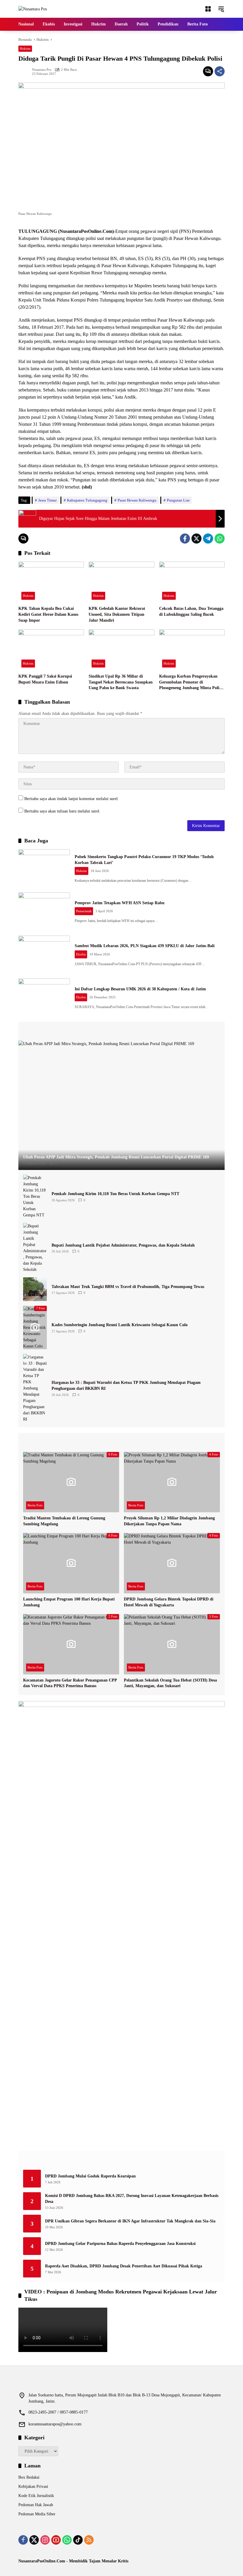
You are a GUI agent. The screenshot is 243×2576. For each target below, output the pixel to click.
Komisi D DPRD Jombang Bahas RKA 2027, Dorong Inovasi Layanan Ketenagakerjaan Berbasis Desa (132, 2199)
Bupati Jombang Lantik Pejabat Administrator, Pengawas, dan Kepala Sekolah (123, 1245)
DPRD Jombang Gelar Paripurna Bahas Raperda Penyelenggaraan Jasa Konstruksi (120, 2244)
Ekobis (81, 954)
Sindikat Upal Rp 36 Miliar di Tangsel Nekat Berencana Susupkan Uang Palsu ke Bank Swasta (121, 682)
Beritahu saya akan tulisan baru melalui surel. (62, 811)
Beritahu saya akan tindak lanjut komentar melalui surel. (72, 799)
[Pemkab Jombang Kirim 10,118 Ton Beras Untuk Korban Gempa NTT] (35, 1196)
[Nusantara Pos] (33, 9)
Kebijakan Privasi (33, 2486)
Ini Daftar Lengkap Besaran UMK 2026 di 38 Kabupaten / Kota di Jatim (140, 989)
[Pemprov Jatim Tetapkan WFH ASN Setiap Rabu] (44, 911)
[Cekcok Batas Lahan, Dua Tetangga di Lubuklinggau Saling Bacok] (192, 582)
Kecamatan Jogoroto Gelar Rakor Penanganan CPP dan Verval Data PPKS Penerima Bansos (70, 1683)
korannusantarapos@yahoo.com (55, 2424)
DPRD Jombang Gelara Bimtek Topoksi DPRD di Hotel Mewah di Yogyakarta (169, 1602)
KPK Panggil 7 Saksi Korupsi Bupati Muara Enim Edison (45, 679)
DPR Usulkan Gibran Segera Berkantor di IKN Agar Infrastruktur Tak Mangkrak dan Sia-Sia (130, 2221)
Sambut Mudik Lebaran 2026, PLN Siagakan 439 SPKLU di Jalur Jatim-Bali (145, 946)
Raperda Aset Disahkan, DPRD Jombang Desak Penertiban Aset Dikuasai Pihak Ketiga (124, 2266)
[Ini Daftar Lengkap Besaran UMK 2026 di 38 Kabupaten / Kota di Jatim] (44, 997)
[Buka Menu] (208, 9)
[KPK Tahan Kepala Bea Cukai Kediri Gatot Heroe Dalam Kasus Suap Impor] (51, 582)
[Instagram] (45, 2540)
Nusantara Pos (42, 70)
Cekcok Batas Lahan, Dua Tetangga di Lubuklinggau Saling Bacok (191, 611)
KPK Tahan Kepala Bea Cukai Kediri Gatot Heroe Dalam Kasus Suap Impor (48, 614)
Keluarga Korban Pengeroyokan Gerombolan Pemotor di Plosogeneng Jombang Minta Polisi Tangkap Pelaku (191, 682)
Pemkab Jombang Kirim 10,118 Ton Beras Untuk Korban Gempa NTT (115, 1194)
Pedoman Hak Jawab (36, 2505)
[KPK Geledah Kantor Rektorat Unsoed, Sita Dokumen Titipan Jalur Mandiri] (121, 582)
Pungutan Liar (178, 500)
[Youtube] (56, 2540)
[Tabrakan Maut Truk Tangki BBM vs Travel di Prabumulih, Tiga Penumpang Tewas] (35, 1289)
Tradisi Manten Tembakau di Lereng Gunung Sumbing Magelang (64, 1521)
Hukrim (25, 49)
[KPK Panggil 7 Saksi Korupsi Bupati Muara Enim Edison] (51, 650)
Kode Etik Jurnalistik (36, 2496)
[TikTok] (78, 2540)
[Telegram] (208, 539)
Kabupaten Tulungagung (87, 500)
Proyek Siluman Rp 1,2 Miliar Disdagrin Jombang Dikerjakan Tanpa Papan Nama (169, 1521)
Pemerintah (84, 911)
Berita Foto (35, 1505)
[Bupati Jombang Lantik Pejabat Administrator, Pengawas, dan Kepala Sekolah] (35, 1248)
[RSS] (89, 2540)
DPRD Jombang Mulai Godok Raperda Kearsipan (90, 2176)
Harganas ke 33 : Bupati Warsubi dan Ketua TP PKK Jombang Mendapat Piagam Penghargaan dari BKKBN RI (126, 1385)
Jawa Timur (47, 500)
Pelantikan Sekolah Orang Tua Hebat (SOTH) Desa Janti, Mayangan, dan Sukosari (170, 1683)
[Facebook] (185, 539)
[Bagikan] (220, 71)
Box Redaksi (29, 2477)
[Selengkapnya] (121, 1031)
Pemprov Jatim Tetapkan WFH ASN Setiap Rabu (120, 903)
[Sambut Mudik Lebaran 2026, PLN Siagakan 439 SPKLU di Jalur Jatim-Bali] (44, 954)
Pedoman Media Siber (37, 2514)
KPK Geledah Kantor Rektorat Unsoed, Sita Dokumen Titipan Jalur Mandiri (117, 614)
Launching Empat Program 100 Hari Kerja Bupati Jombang (69, 1602)
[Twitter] (196, 539)
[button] (221, 9)
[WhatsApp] (220, 539)
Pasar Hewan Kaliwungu (137, 500)
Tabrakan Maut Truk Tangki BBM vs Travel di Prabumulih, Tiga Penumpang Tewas (128, 1287)
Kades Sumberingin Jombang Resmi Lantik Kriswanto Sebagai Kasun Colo (120, 1325)
